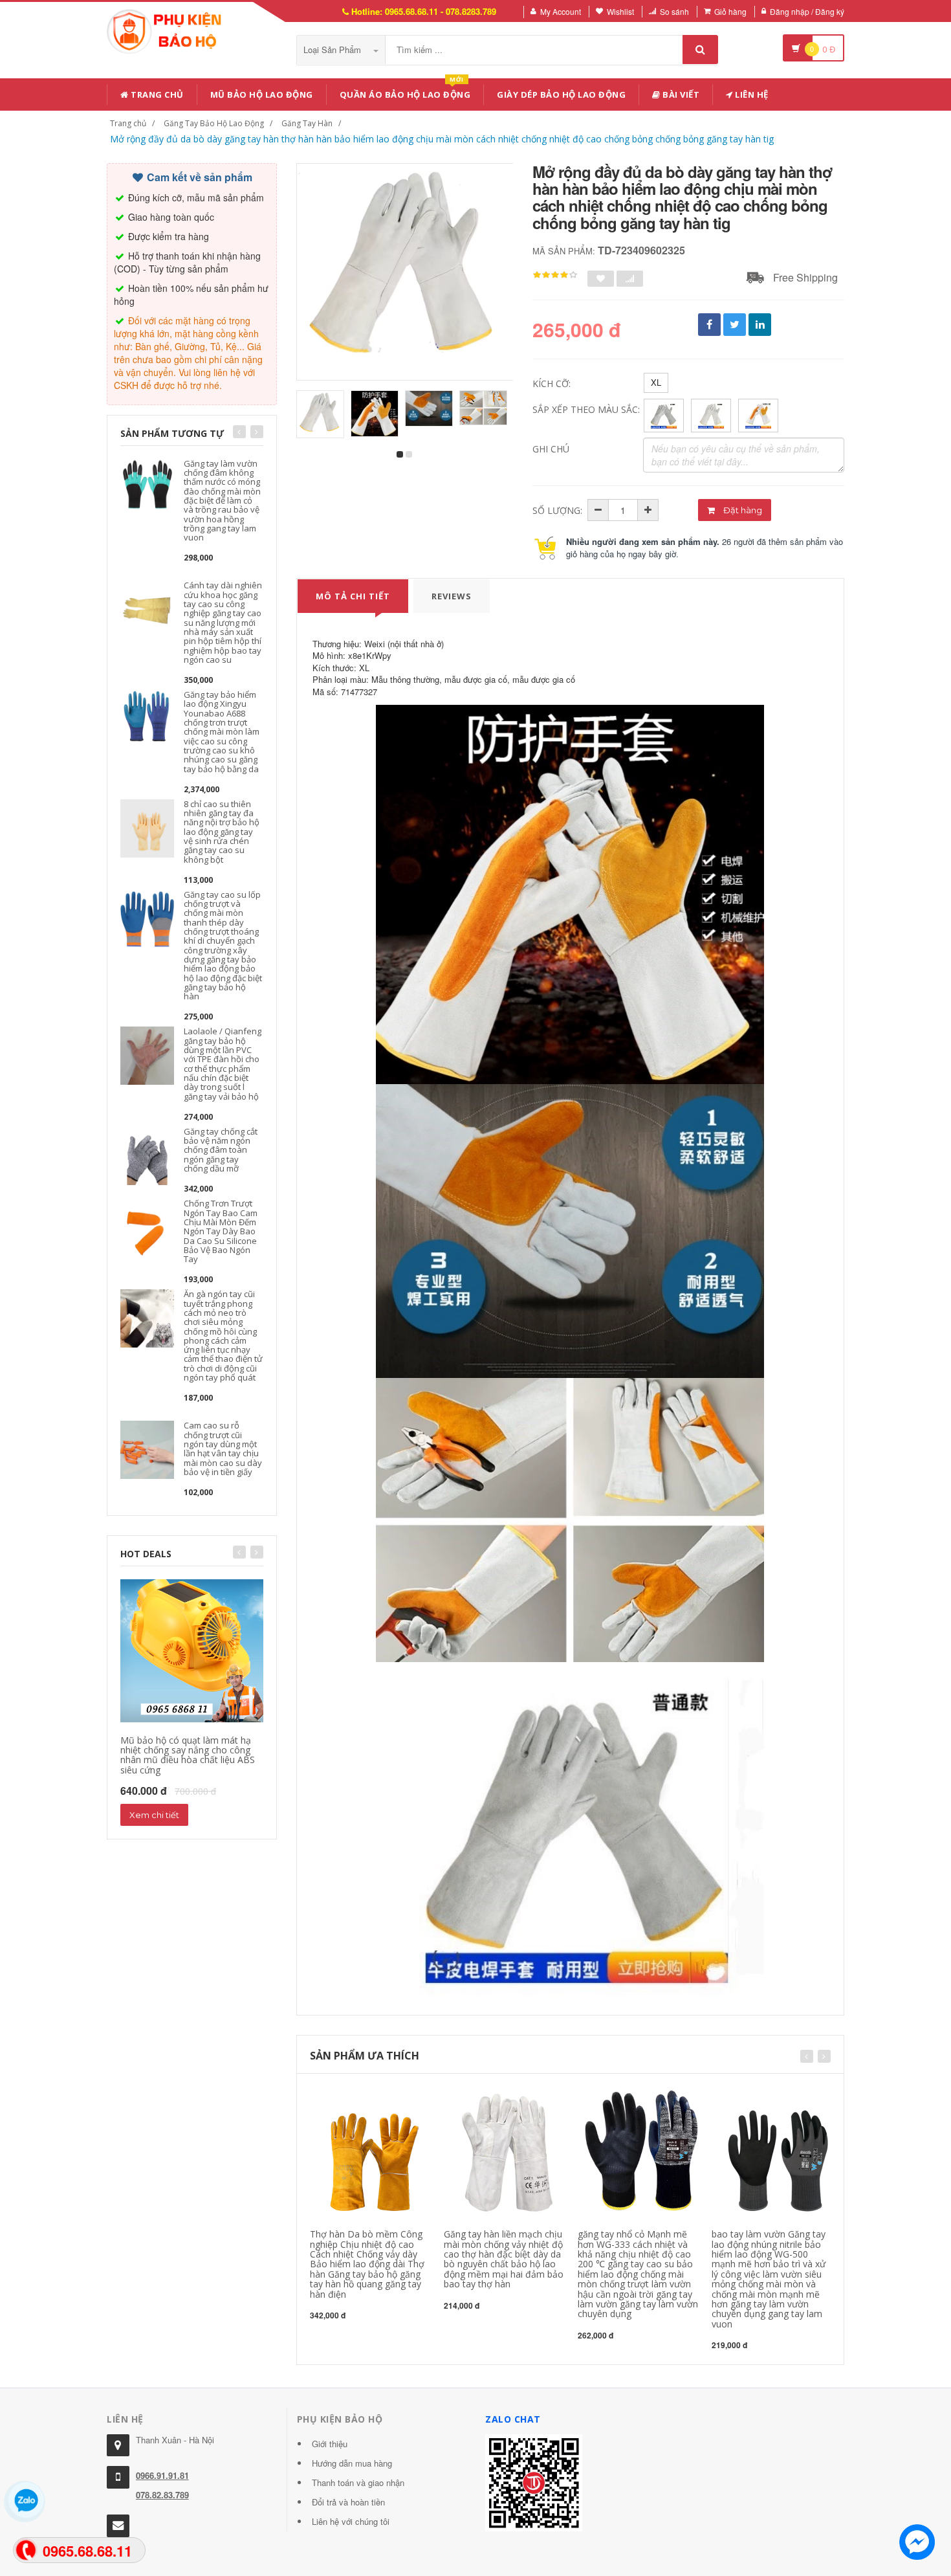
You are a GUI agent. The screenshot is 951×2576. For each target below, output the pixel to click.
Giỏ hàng (730, 11)
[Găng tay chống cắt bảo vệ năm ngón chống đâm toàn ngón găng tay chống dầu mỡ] (147, 1154)
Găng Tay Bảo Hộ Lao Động (214, 123)
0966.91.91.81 (162, 2475)
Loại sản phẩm (333, 50)
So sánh (674, 11)
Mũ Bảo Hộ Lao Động (262, 94)
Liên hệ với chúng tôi (351, 2521)
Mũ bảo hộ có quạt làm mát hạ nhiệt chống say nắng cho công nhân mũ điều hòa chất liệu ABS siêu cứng (188, 1755)
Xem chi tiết (154, 1815)
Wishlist (620, 11)
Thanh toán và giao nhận (358, 2482)
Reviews (452, 596)
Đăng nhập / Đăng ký (807, 11)
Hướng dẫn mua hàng (352, 2463)
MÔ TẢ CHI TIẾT (353, 596)
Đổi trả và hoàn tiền (348, 2502)
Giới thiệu (330, 2444)
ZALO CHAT (513, 2419)
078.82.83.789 (162, 2495)
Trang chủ (156, 94)
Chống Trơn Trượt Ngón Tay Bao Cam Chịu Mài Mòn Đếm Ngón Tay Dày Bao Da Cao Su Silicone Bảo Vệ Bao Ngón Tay (221, 1231)
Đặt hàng (742, 510)
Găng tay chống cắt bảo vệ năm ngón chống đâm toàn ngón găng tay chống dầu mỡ (221, 1150)
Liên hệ (751, 94)
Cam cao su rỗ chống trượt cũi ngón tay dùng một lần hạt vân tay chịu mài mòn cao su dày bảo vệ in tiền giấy (223, 1448)
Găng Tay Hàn (307, 123)
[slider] (555, 275)
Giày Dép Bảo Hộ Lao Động (561, 94)
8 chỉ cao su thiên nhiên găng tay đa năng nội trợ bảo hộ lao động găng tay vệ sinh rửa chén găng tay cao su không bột (222, 832)
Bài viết (680, 94)
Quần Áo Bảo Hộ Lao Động (405, 92)
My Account (561, 11)
